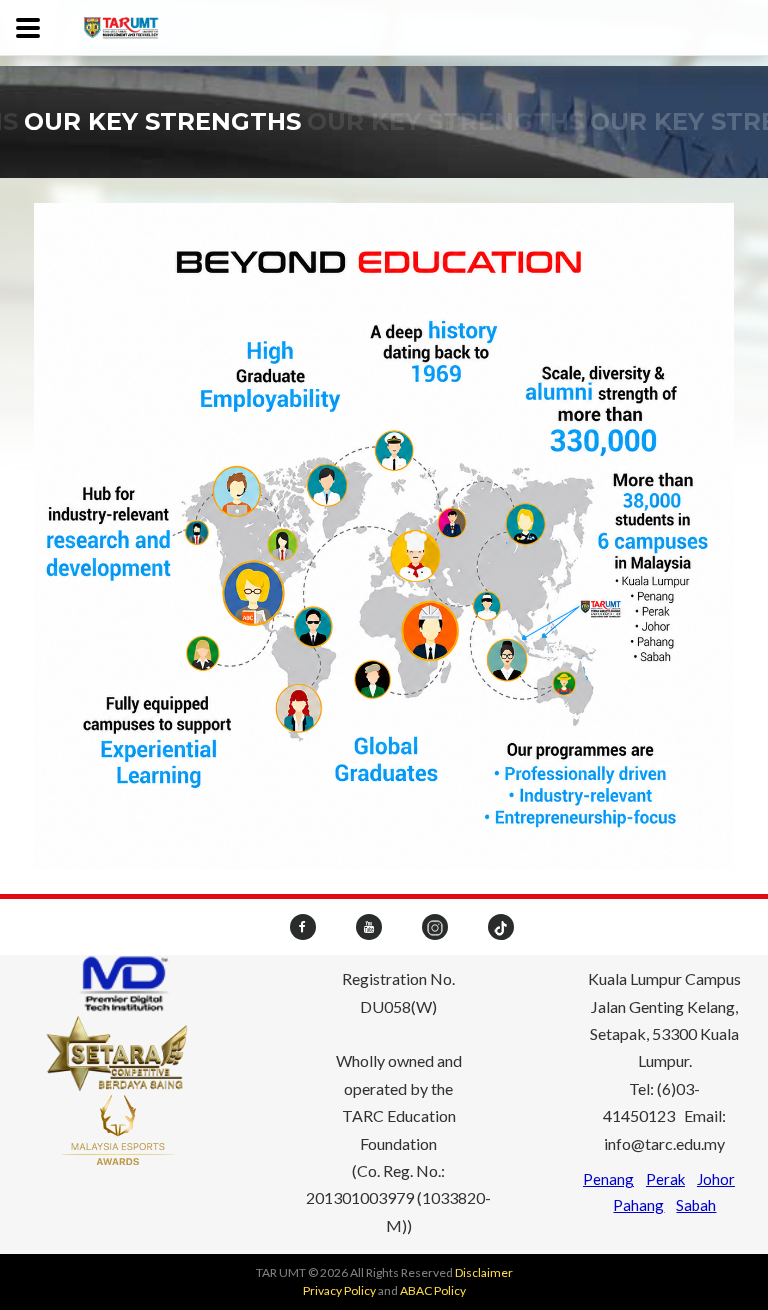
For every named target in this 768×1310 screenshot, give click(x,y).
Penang (608, 1179)
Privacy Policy (339, 1290)
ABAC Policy (433, 1290)
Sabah (696, 1205)
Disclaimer (484, 1272)
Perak (665, 1179)
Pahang (638, 1205)
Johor (716, 1179)
